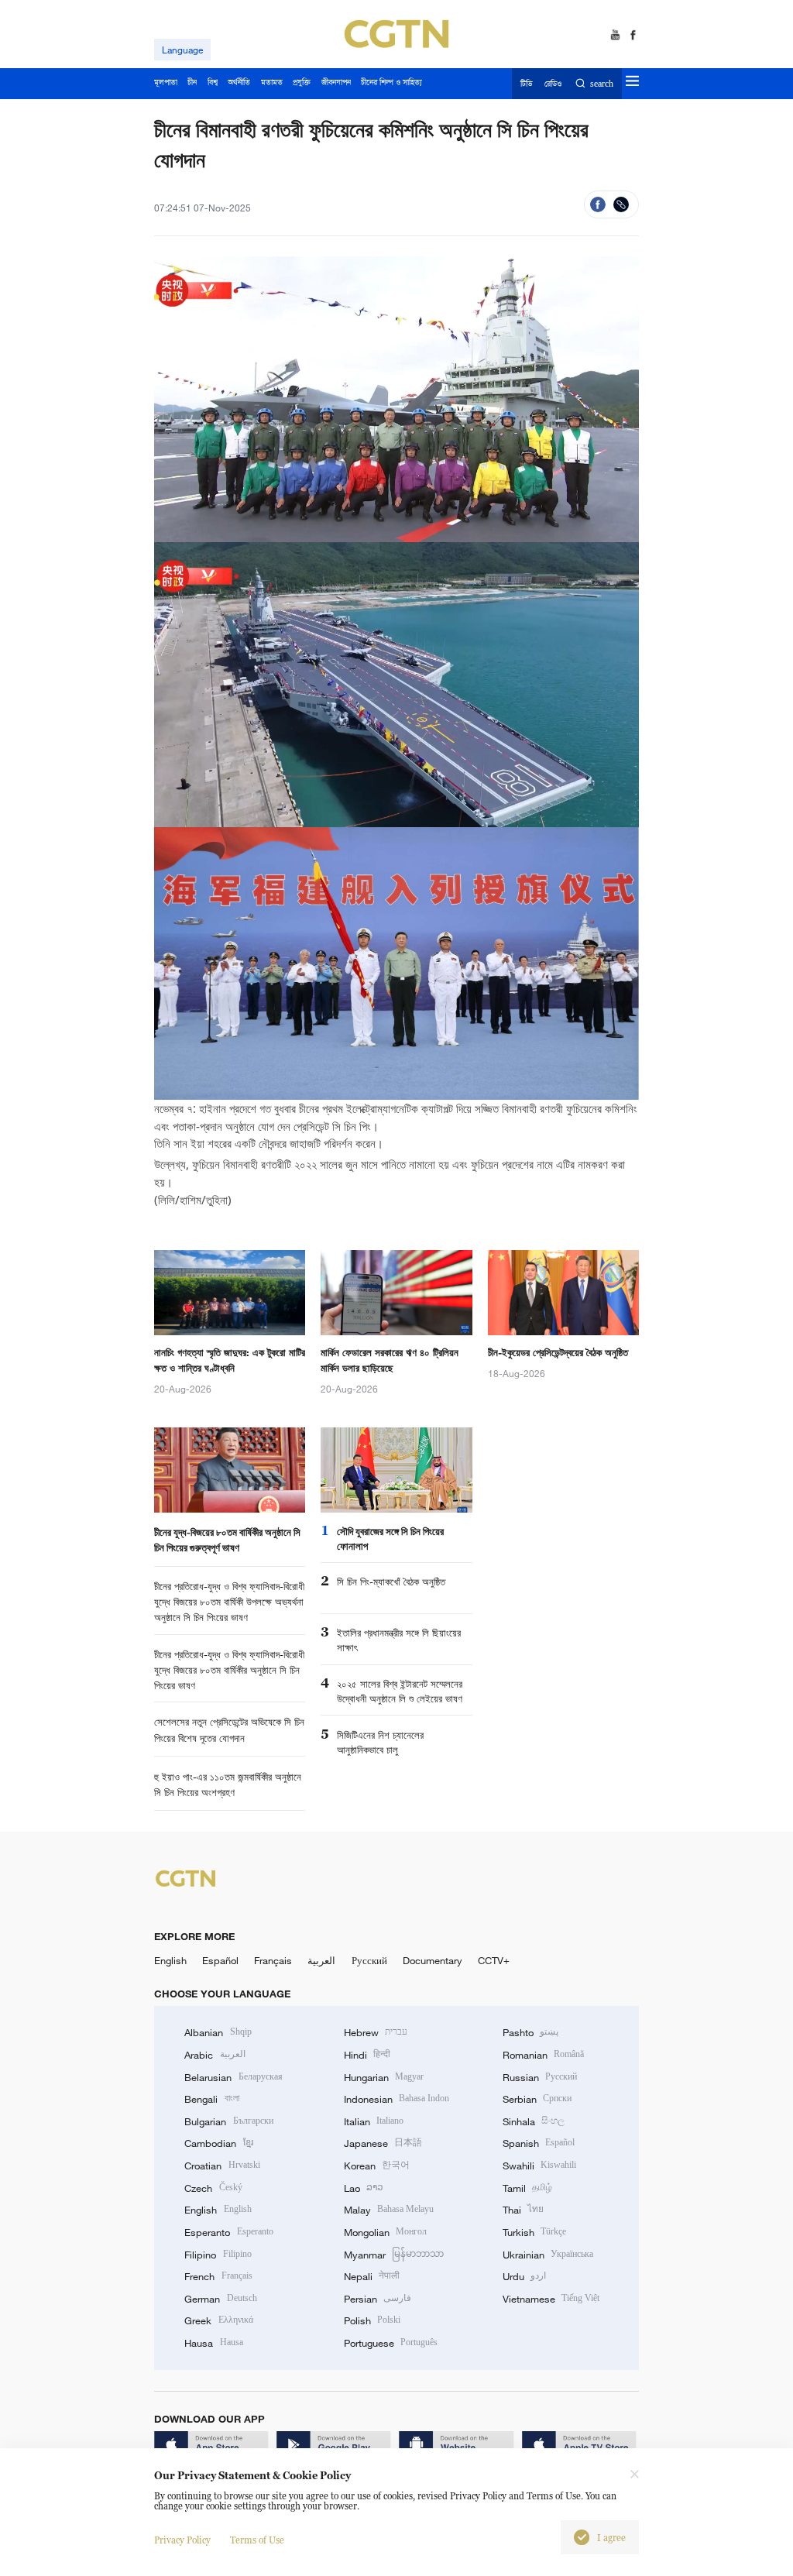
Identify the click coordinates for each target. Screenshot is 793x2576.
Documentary (433, 1960)
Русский (369, 1960)
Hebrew (376, 2032)
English (170, 1960)
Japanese (383, 2143)
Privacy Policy (182, 2540)
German (220, 2299)
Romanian (543, 2055)
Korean (377, 2166)
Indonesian (397, 2099)
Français (273, 1960)
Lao (364, 2188)
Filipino (218, 2255)
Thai (523, 2210)
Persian (378, 2299)
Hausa (213, 2343)
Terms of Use (257, 2540)
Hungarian (384, 2077)
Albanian (218, 2032)
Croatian (222, 2166)
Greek (218, 2320)
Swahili (539, 2166)
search (601, 84)
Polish (372, 2320)
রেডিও (553, 84)
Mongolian (385, 2232)
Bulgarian (228, 2121)
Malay (389, 2210)
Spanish (539, 2143)
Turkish (534, 2232)
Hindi (367, 2055)
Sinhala (534, 2121)
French (218, 2276)
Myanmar (394, 2255)
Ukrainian (548, 2255)
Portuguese (391, 2343)
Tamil (527, 2188)
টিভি (526, 84)
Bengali (211, 2099)
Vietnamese (551, 2299)
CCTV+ (494, 1960)
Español (220, 1960)
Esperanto (228, 2232)
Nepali (372, 2276)
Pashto (530, 2032)
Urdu (524, 2276)
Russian (540, 2077)
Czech (213, 2188)
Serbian (537, 2099)
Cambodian (218, 2143)
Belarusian (233, 2077)
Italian (374, 2121)
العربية (321, 1960)
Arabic (215, 2055)
